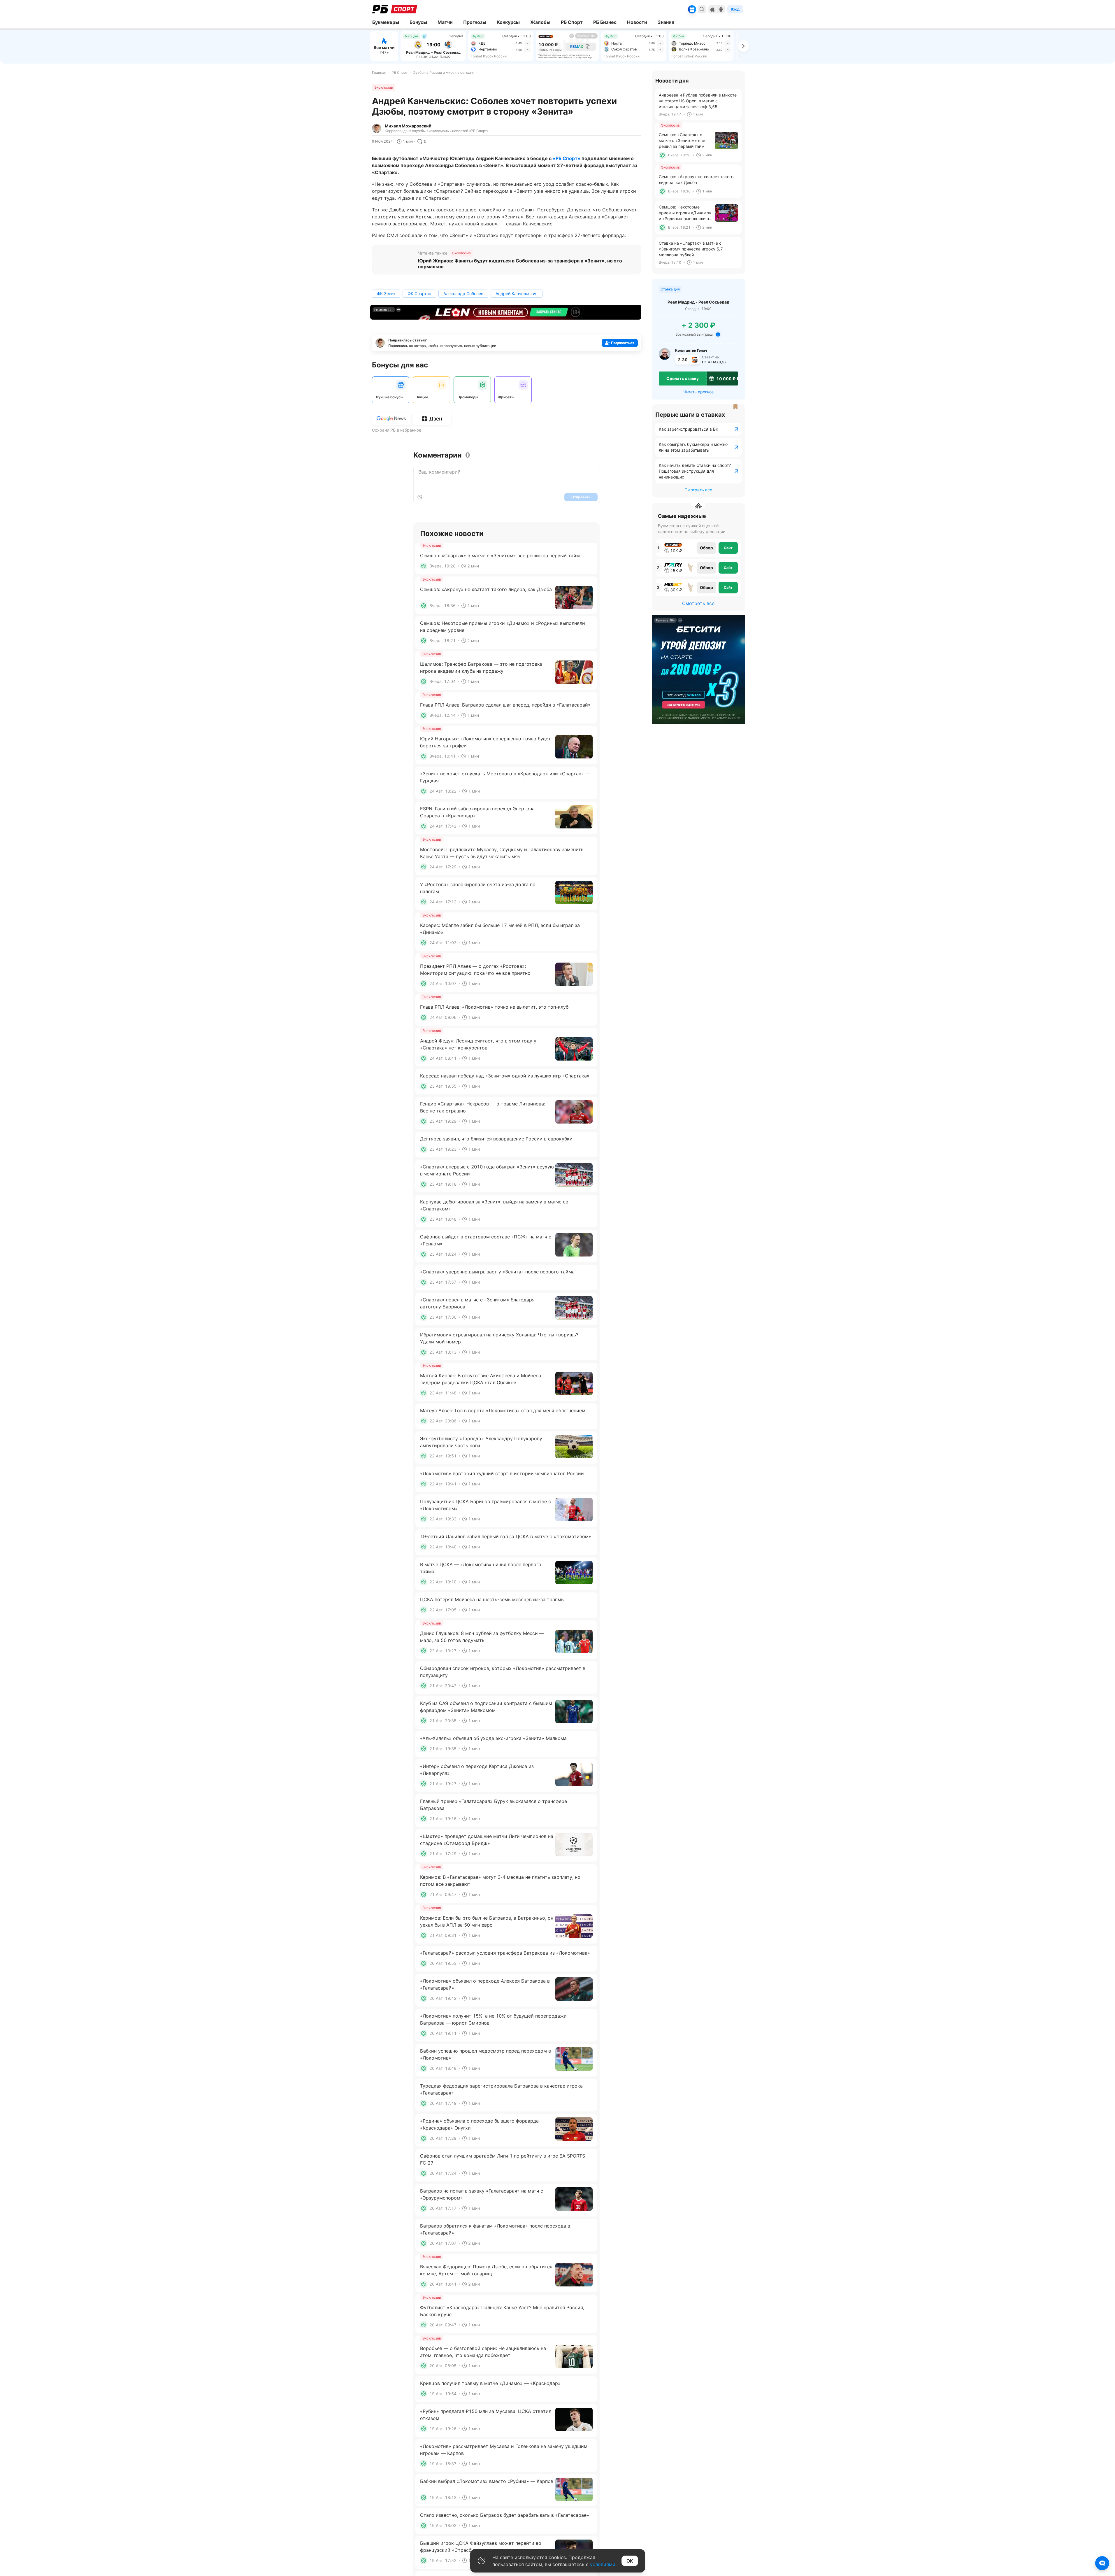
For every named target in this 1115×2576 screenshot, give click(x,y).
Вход (735, 9)
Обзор (706, 548)
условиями (603, 2564)
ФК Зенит (386, 293)
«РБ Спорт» (567, 158)
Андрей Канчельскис (517, 293)
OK (630, 2561)
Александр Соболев (463, 293)
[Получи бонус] (692, 9)
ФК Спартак (419, 293)
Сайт (728, 548)
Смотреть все (698, 490)
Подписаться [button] (623, 343)
